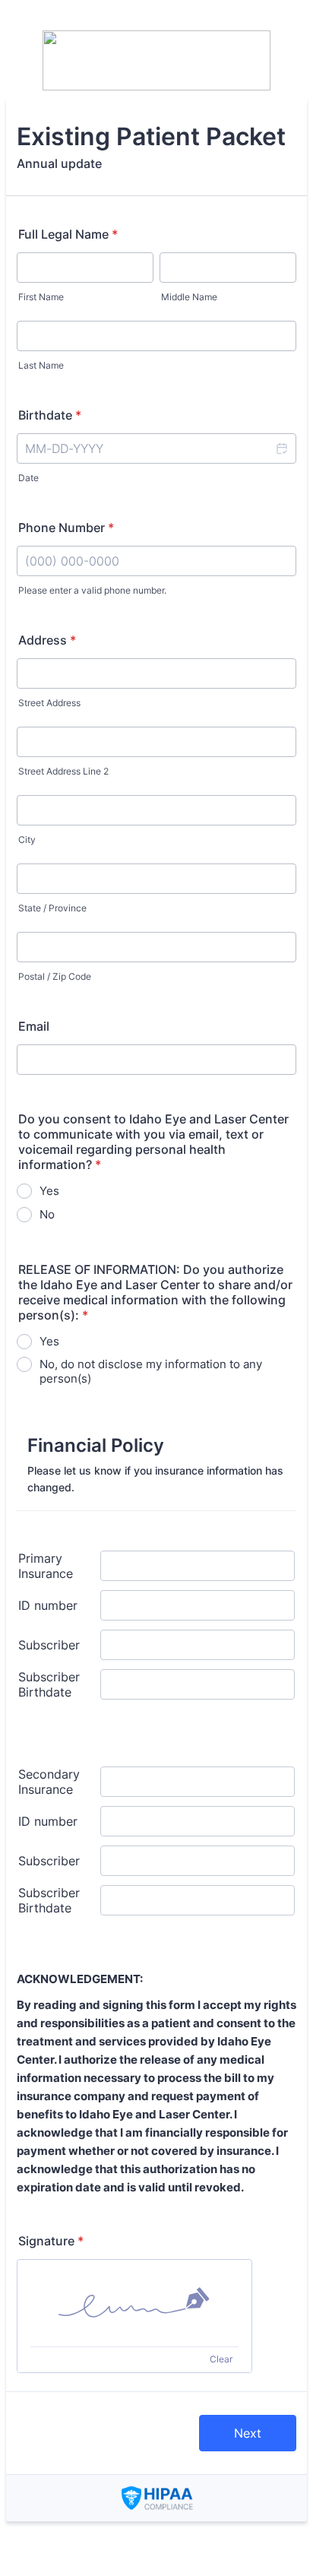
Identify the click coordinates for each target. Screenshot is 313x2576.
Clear (221, 2359)
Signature (51, 2241)
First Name (41, 297)
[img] (134, 2303)
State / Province (52, 908)
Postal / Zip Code (55, 976)
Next (248, 2433)
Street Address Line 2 (63, 771)
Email (34, 1026)
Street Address (49, 703)
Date (28, 478)
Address (47, 640)
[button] (281, 448)
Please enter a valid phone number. (92, 590)
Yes (49, 1191)
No (47, 1214)
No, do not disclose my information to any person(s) (151, 1371)
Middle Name (189, 297)
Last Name (41, 365)
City (27, 840)
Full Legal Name (68, 234)
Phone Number (66, 528)
